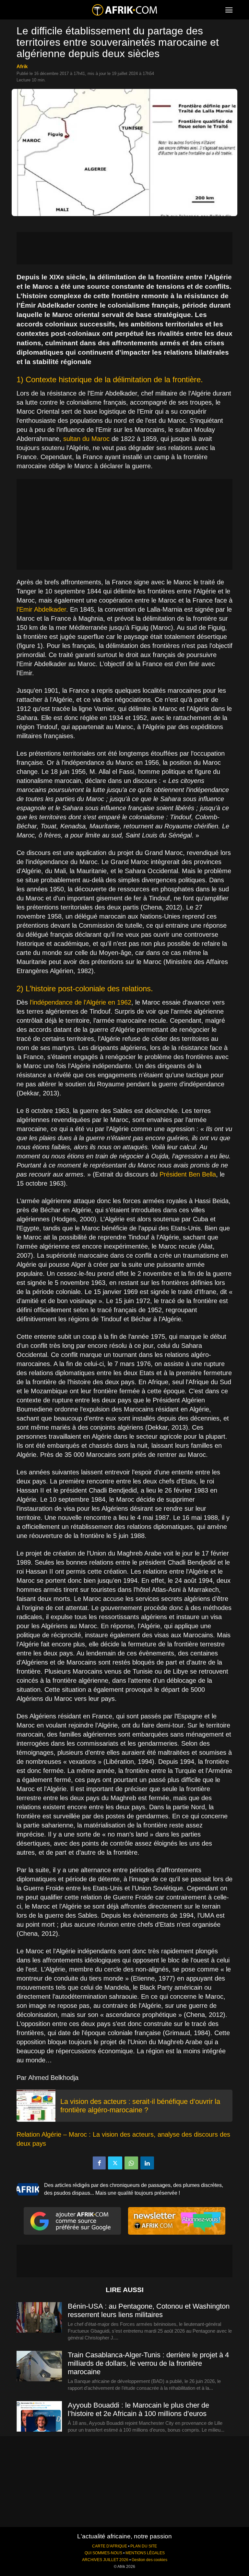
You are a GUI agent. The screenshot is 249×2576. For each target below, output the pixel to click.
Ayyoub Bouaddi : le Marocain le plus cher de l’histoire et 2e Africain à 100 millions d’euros (138, 2409)
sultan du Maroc (86, 439)
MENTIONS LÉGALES (145, 2553)
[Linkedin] (147, 2163)
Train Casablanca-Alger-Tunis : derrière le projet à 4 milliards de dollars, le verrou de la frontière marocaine (148, 2363)
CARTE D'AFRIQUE (110, 2546)
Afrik (22, 66)
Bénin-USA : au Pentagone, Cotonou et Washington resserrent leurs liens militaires (149, 2310)
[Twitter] (115, 2163)
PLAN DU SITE (144, 2546)
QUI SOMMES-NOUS (103, 2553)
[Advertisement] (124, 248)
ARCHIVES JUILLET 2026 (105, 2560)
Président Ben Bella (188, 1174)
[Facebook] (99, 2163)
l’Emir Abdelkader (41, 609)
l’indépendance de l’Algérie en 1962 (81, 1002)
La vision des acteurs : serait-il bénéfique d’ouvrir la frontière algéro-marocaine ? (140, 2106)
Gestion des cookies (149, 2560)
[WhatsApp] (131, 2163)
